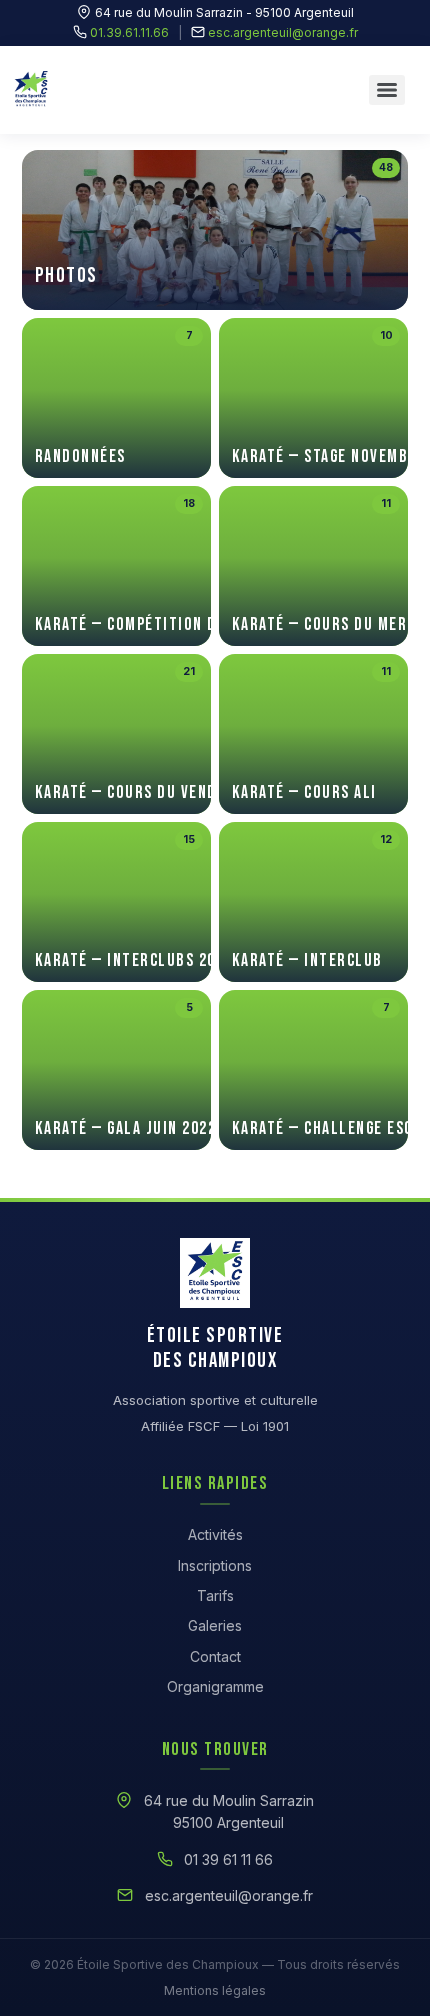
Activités (215, 1534)
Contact (215, 1656)
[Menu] (387, 90)
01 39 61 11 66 (228, 1859)
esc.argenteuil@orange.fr (283, 32)
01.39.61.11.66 (129, 32)
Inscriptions (215, 1565)
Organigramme (215, 1686)
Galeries (215, 1625)
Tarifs (215, 1595)
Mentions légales (215, 1990)
